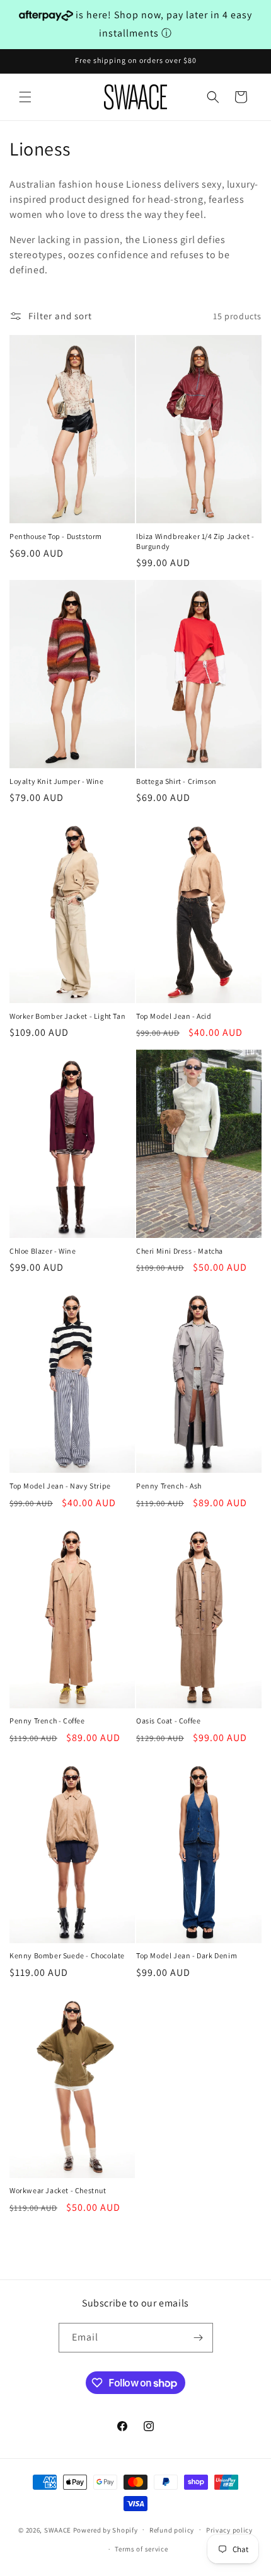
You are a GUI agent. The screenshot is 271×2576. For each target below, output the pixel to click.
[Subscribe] (199, 2338)
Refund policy (172, 2530)
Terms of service (141, 2549)
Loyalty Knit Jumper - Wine (57, 781)
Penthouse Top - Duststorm (56, 536)
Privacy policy (229, 2530)
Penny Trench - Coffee (47, 1721)
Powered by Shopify (106, 2529)
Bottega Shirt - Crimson (176, 781)
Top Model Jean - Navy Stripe (60, 1486)
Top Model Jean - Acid (174, 1016)
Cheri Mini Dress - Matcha (180, 1251)
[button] (25, 97)
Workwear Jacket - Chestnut (58, 2190)
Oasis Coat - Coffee (168, 1721)
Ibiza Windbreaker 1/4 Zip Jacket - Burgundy (195, 541)
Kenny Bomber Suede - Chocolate (67, 1955)
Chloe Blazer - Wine (43, 1251)
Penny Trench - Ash (169, 1486)
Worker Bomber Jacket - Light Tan (67, 1016)
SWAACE (58, 2529)
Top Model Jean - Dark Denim (187, 1955)
